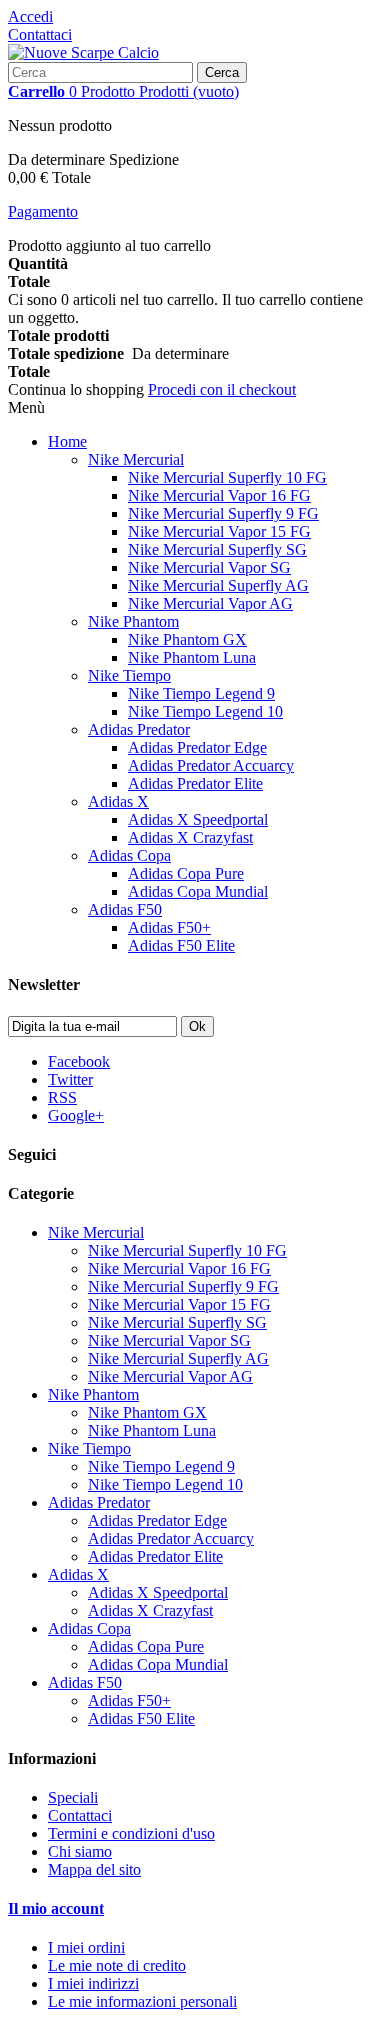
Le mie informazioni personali (142, 2001)
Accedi (30, 16)
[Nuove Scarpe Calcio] (83, 52)
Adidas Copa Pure (186, 873)
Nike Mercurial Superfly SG (217, 549)
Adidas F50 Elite (181, 945)
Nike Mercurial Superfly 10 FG (227, 477)
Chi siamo (80, 1851)
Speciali (73, 1797)
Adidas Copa (129, 855)
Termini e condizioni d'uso (131, 1833)
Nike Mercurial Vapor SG (209, 567)
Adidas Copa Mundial (198, 891)
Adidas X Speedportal (198, 819)
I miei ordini (86, 1947)
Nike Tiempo (129, 675)
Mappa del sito (94, 1869)
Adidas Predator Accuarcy (211, 765)
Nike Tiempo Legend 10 (205, 711)
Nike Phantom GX (187, 639)
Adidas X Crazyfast (190, 837)
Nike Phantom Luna (192, 657)
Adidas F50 (125, 909)
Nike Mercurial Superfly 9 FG (223, 513)
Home (67, 441)
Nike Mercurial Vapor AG (210, 603)
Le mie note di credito (117, 1965)
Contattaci (40, 34)
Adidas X (118, 801)
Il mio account (56, 1908)
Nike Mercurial (136, 459)
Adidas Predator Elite (195, 783)
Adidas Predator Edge (197, 747)
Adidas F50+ (169, 927)
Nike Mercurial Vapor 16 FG (219, 495)
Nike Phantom (133, 621)
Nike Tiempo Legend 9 (201, 693)
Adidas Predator (139, 729)
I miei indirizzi (93, 1983)
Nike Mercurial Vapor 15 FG (219, 531)
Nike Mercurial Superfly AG (218, 585)
